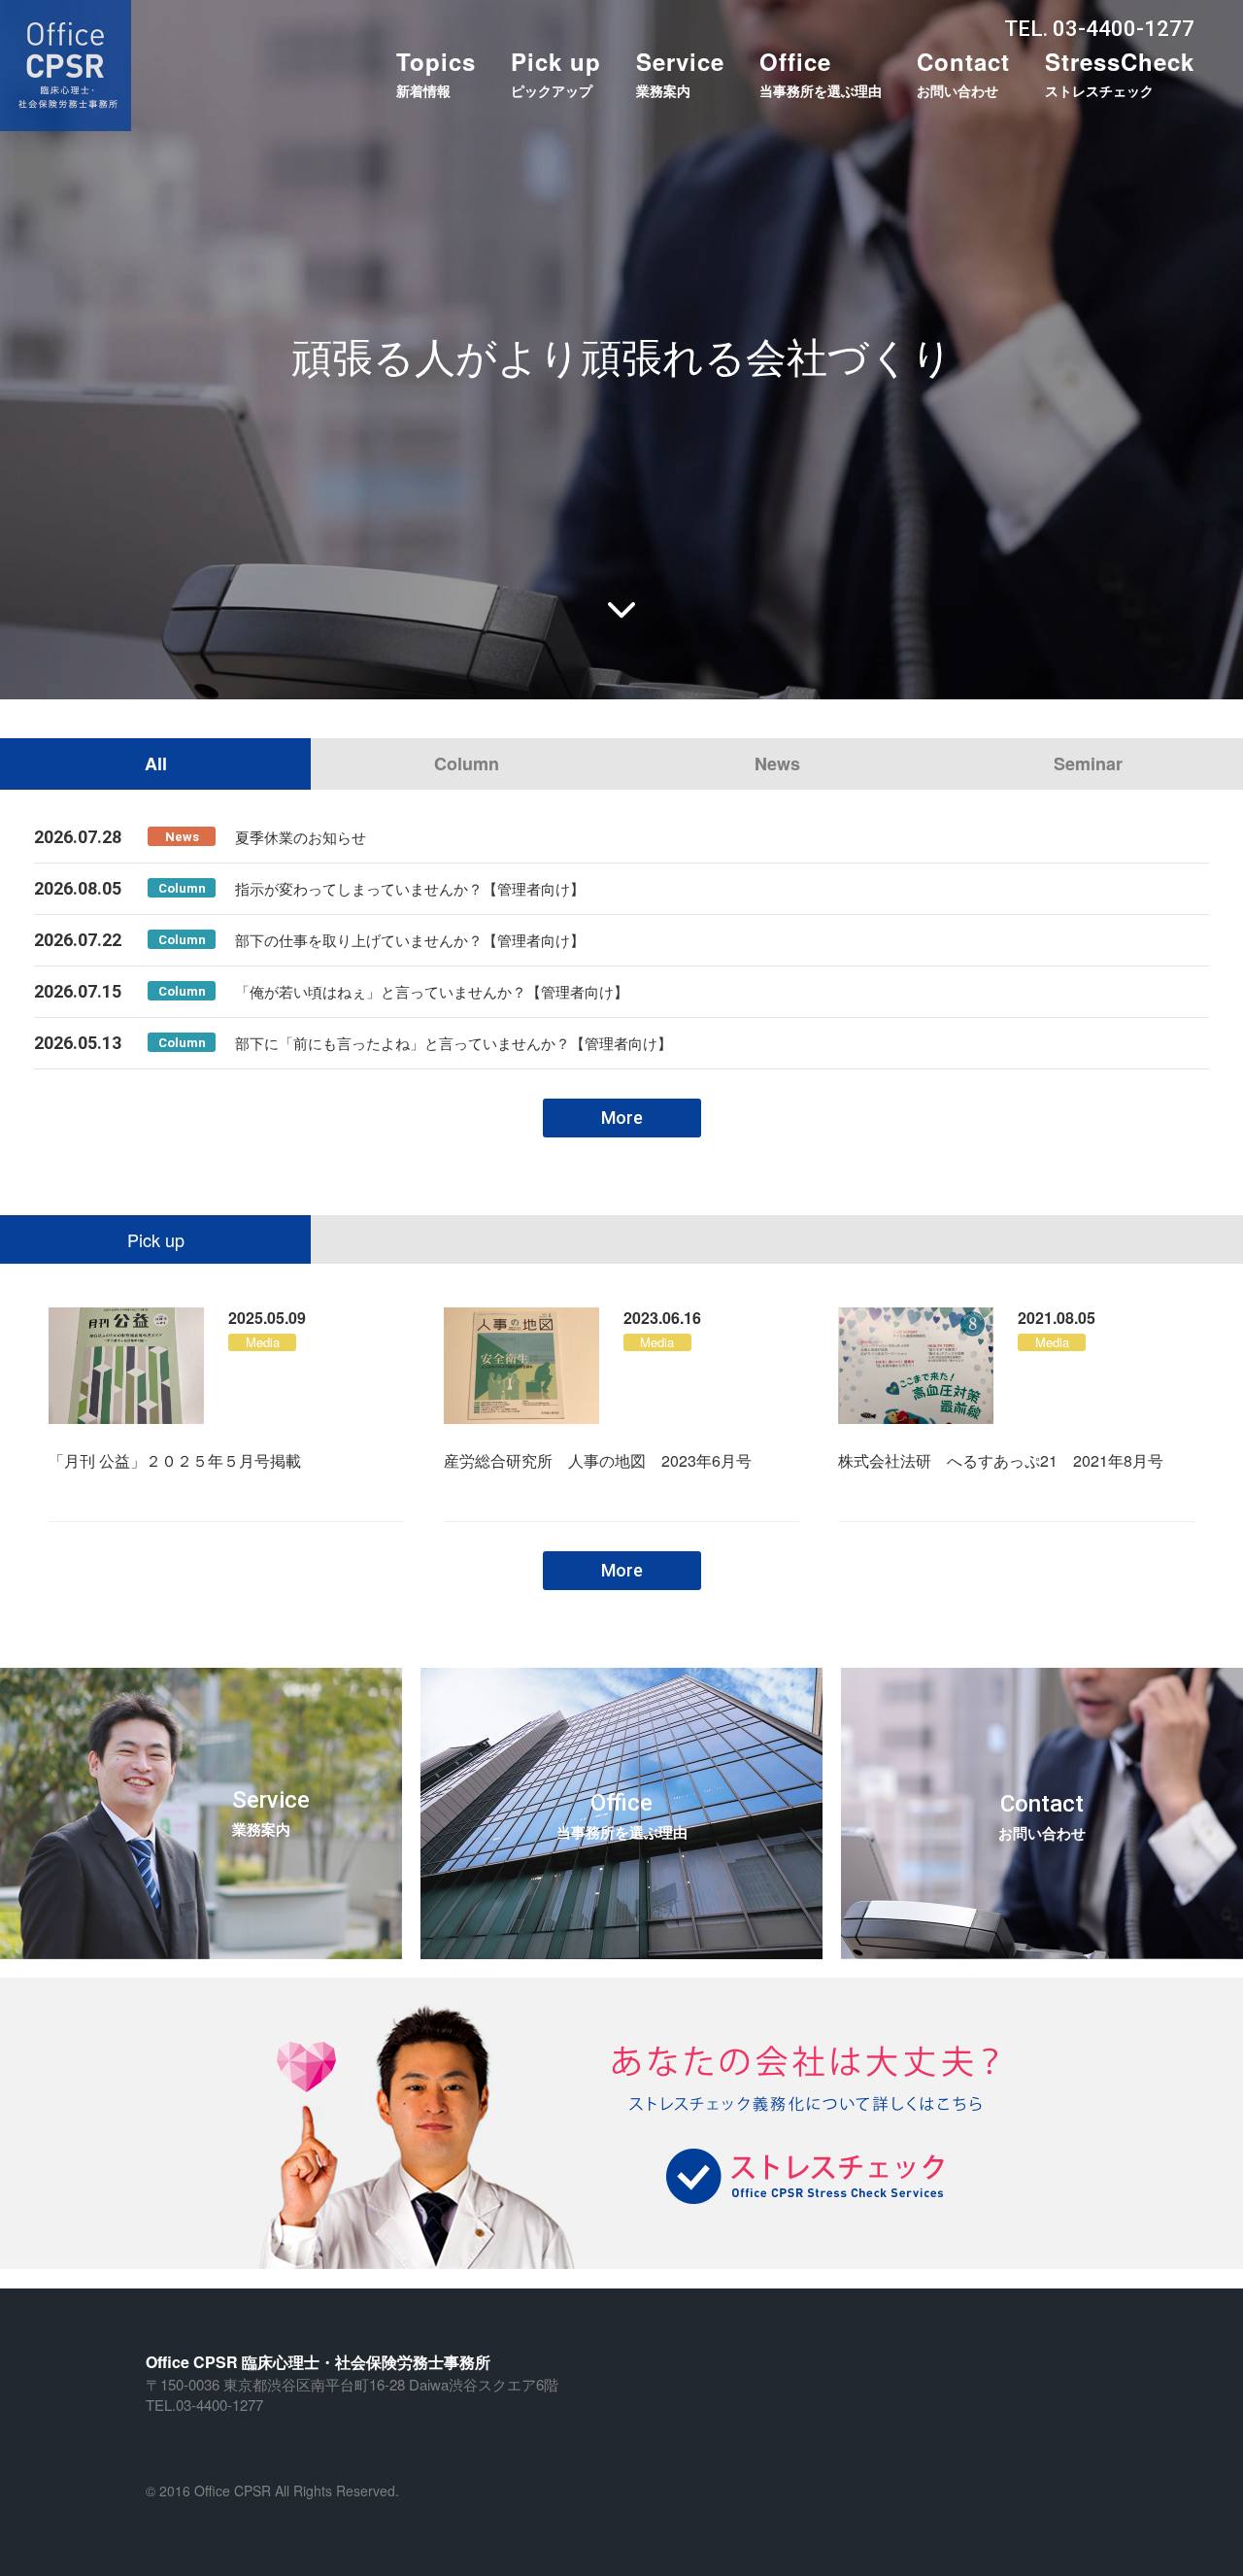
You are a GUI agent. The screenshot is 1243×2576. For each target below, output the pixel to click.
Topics (436, 72)
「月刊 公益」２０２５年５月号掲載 (175, 1460)
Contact (963, 72)
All (156, 763)
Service (680, 72)
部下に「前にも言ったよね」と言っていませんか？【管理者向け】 (454, 1043)
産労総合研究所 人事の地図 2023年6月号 (598, 1460)
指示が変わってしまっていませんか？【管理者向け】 (410, 888)
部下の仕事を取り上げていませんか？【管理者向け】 (410, 940)
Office (821, 72)
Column (467, 763)
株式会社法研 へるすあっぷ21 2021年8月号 (1001, 1460)
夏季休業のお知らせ (301, 837)
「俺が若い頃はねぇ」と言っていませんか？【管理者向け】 (432, 991)
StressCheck (1120, 72)
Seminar (1088, 763)
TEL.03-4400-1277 (204, 2405)
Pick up (556, 72)
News (777, 763)
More (622, 1118)
